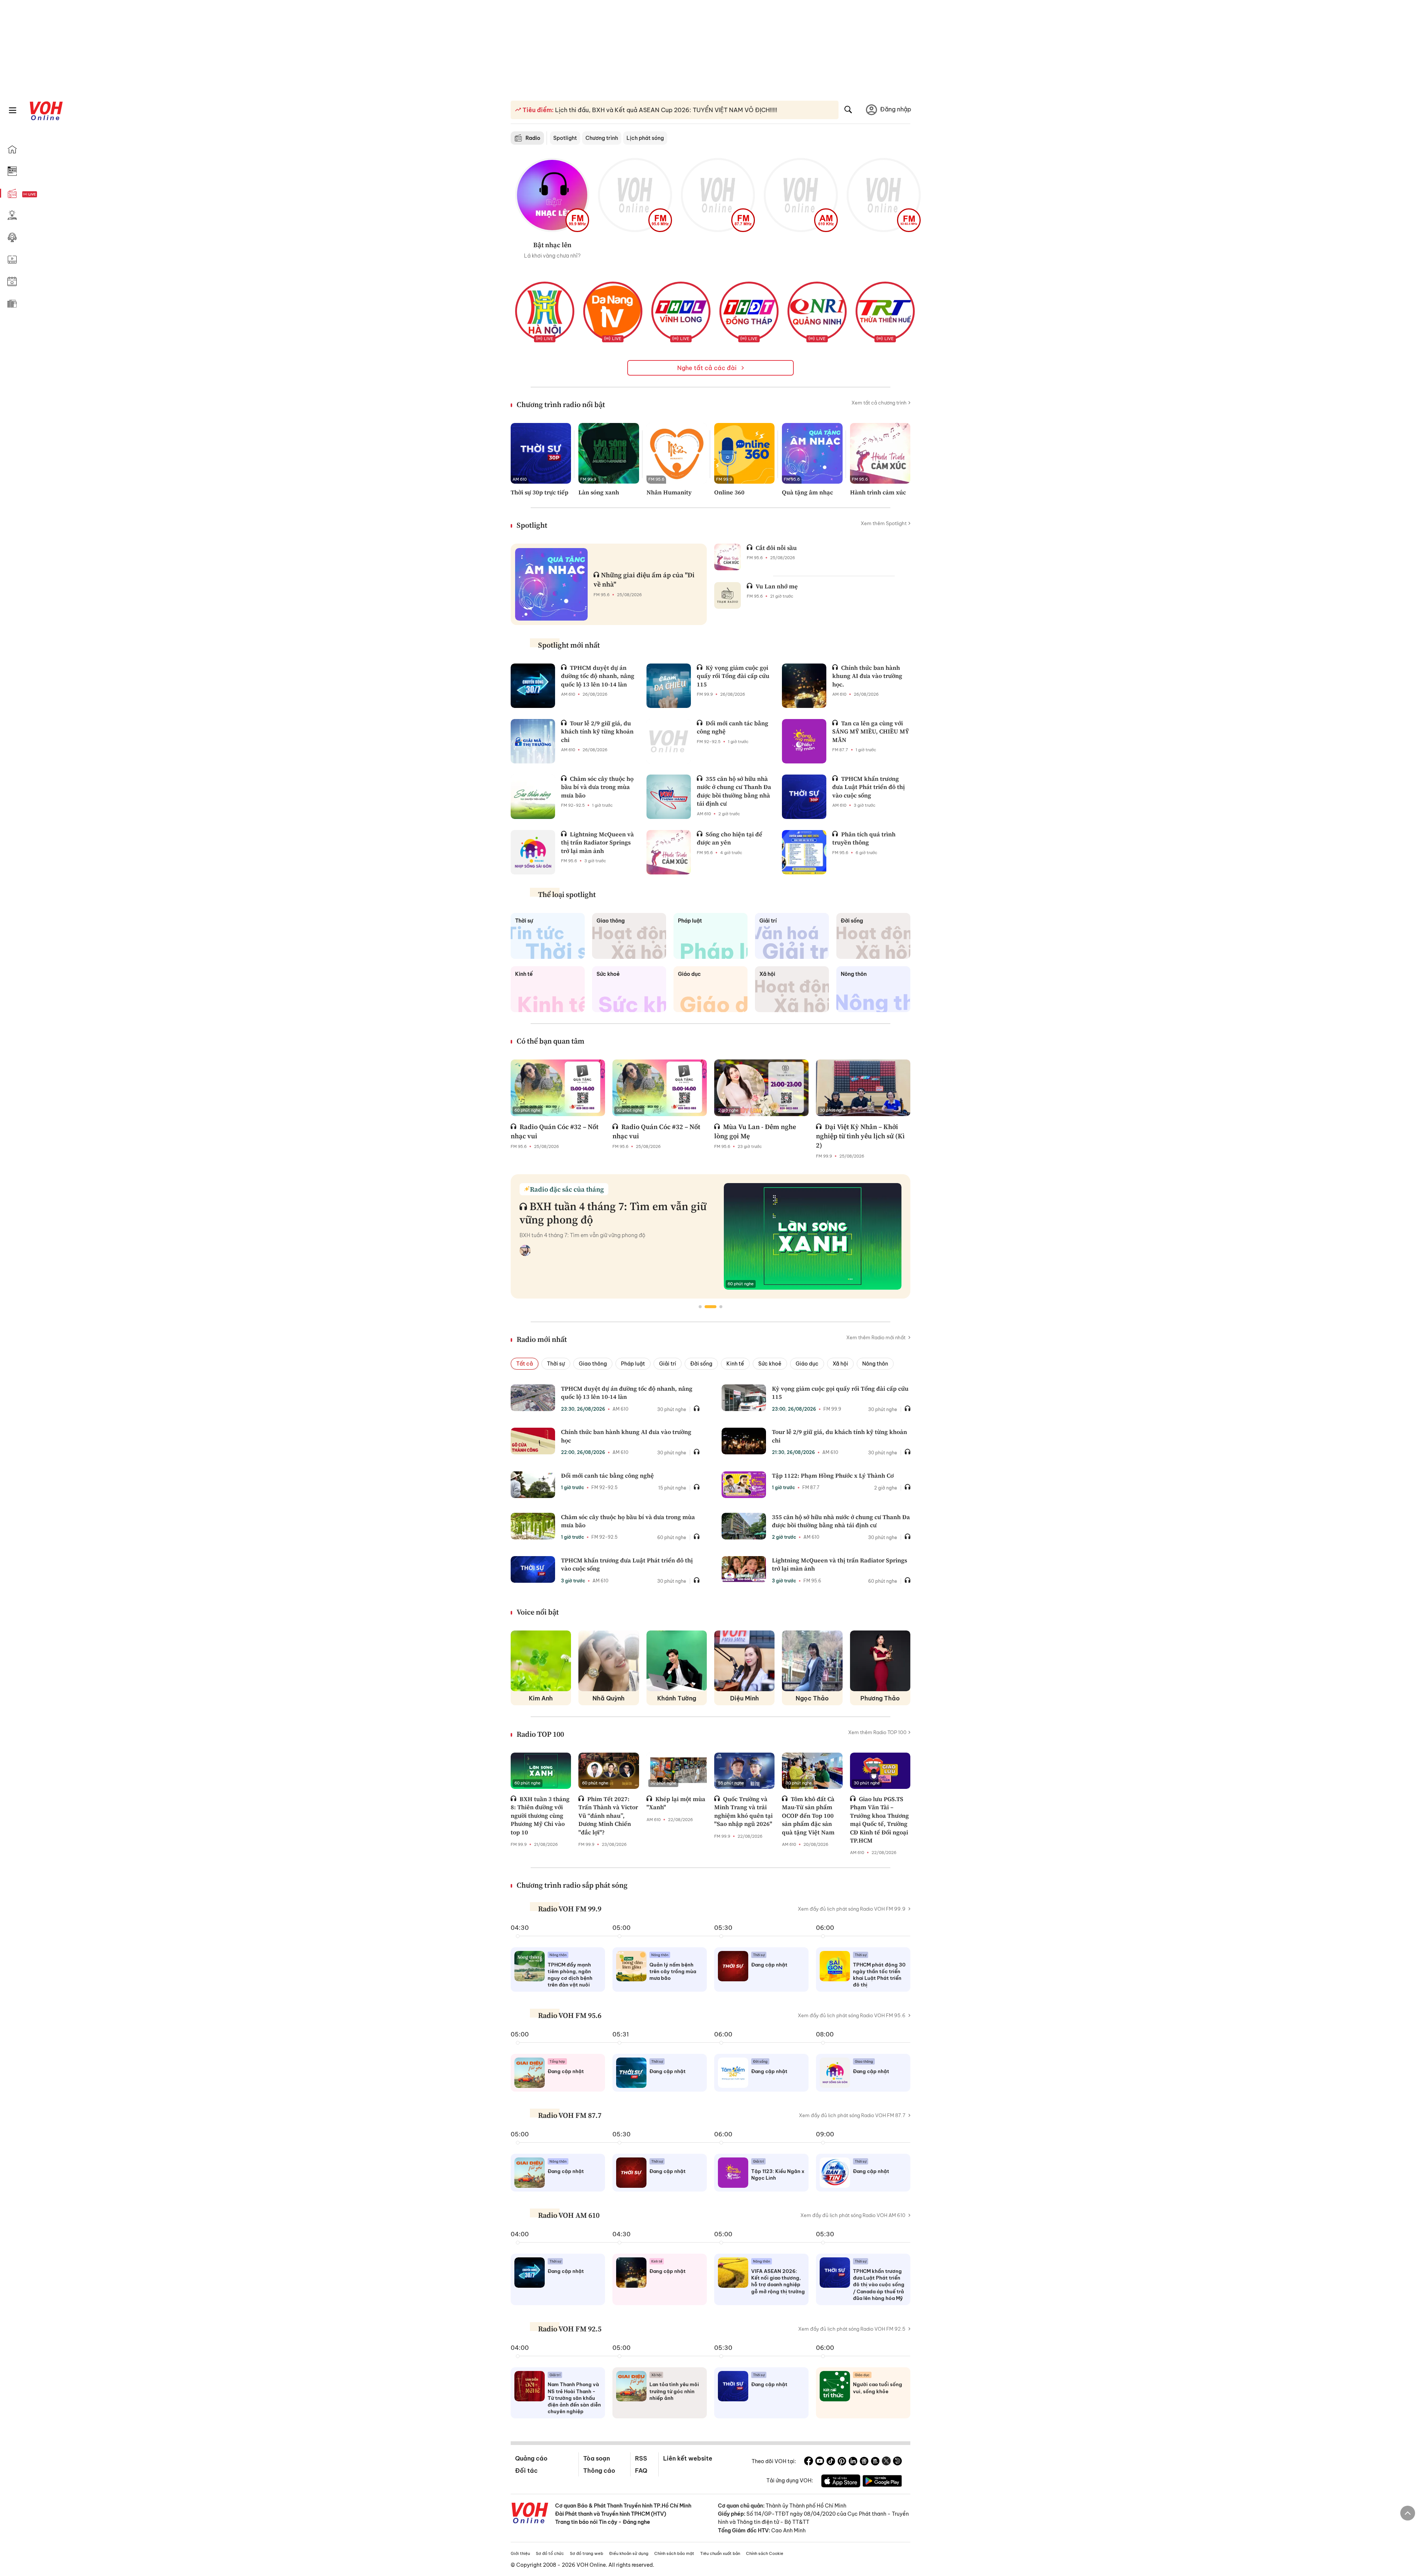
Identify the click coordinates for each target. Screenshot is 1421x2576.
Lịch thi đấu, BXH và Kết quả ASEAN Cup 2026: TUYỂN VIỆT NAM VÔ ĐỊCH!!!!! (665, 110)
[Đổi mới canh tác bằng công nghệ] (669, 741)
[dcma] (875, 2462)
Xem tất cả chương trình (879, 403)
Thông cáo (599, 2471)
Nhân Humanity (669, 492)
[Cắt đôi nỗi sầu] (728, 557)
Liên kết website (688, 2458)
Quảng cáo (531, 2458)
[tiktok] (831, 2462)
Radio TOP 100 (540, 1734)
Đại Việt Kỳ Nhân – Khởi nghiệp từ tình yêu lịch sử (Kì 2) (860, 1136)
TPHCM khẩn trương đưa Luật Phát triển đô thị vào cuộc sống (869, 787)
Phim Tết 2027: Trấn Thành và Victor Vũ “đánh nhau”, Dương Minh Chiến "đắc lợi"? (608, 1816)
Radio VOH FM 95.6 (570, 2015)
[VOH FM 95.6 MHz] (635, 195)
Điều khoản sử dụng (629, 2553)
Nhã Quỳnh (609, 1698)
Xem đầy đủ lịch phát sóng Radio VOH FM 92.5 (852, 2329)
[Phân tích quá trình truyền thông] (804, 852)
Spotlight (565, 138)
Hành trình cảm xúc (878, 492)
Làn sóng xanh (599, 492)
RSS (641, 2458)
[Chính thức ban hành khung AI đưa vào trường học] (533, 1441)
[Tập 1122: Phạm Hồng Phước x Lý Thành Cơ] (744, 1485)
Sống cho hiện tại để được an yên (730, 838)
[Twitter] (886, 2462)
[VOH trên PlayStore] (882, 2482)
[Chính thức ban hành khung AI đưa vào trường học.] (804, 686)
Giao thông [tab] (593, 1364)
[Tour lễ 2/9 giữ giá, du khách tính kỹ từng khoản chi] (533, 741)
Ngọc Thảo (812, 1698)
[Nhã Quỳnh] (609, 1661)
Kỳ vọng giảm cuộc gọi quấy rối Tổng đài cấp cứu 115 (733, 676)
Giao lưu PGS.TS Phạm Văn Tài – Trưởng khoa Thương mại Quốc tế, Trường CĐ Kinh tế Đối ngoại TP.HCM (879, 1820)
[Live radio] (43, 194)
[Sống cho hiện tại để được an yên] (669, 852)
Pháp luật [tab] (633, 1364)
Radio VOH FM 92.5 (570, 2329)
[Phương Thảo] (880, 1661)
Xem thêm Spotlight (884, 523)
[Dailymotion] (897, 2462)
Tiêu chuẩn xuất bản (720, 2553)
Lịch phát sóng (645, 138)
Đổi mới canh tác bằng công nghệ (607, 1475)
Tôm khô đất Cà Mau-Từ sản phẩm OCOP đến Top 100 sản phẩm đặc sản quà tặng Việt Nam (808, 1816)
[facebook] (809, 2462)
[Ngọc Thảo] (812, 1661)
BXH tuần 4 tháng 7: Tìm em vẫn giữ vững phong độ (613, 1213)
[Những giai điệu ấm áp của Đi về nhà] (551, 584)
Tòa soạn (597, 2458)
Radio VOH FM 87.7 (570, 2115)
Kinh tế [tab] (735, 1364)
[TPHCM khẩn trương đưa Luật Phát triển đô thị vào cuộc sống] (804, 797)
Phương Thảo (880, 1698)
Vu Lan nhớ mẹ (777, 586)
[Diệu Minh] (744, 1661)
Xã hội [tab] (840, 1364)
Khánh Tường (677, 1698)
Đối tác (526, 2471)
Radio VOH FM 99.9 (570, 1909)
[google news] (864, 2462)
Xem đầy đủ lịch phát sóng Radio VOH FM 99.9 (852, 1909)
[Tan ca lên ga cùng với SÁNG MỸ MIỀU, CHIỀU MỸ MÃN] (804, 741)
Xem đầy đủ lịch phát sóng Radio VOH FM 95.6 (852, 2015)
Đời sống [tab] (701, 1364)
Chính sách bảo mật (674, 2553)
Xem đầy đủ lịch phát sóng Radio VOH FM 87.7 (852, 2115)
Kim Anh (541, 1698)
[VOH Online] (530, 2514)
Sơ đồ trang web (587, 2553)
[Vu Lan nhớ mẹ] (728, 595)
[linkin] (853, 2462)
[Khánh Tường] (677, 1661)
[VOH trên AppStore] (841, 2482)
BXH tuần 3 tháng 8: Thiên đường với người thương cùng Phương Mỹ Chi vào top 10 (540, 1816)
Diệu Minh (745, 1698)
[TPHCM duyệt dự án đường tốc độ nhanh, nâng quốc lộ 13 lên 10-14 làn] (533, 686)
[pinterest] (842, 2462)
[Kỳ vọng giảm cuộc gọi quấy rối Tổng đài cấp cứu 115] (669, 686)
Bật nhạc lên (552, 245)
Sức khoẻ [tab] (770, 1364)
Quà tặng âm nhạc (807, 492)
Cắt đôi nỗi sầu (776, 548)
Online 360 (729, 492)
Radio (533, 138)
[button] (700, 1307)
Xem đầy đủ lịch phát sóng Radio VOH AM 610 (853, 2215)
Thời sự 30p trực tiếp (540, 492)
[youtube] (820, 2462)
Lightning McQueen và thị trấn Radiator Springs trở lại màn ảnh (597, 842)
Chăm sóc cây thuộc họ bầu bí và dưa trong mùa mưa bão (597, 787)
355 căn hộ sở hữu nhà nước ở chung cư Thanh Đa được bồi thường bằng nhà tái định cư (734, 791)
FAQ (641, 2471)
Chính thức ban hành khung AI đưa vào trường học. (867, 676)
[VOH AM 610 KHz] (801, 195)
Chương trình (602, 138)
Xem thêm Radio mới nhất (876, 1337)
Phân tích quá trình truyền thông (864, 838)
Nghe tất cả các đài (708, 368)
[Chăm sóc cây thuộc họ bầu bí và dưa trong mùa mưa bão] (533, 797)
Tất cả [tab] (525, 1364)
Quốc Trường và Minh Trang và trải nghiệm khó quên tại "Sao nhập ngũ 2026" (743, 1811)
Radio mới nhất (542, 1339)
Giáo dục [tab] (807, 1364)
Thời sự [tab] (556, 1364)
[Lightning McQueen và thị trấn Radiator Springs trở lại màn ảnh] (533, 852)
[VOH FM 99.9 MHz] (552, 195)
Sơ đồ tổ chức (550, 2553)
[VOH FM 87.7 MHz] (718, 195)
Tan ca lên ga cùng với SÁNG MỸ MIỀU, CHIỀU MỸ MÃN (871, 731)
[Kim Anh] (541, 1661)
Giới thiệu (520, 2553)
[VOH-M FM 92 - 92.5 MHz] (884, 195)
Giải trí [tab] (668, 1364)
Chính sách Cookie (765, 2553)
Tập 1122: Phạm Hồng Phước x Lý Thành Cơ (833, 1475)
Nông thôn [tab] (875, 1364)
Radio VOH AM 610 (569, 2215)
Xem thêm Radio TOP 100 (877, 1732)
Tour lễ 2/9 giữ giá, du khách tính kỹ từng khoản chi (597, 731)
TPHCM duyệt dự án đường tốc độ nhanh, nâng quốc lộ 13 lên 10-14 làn (598, 676)
